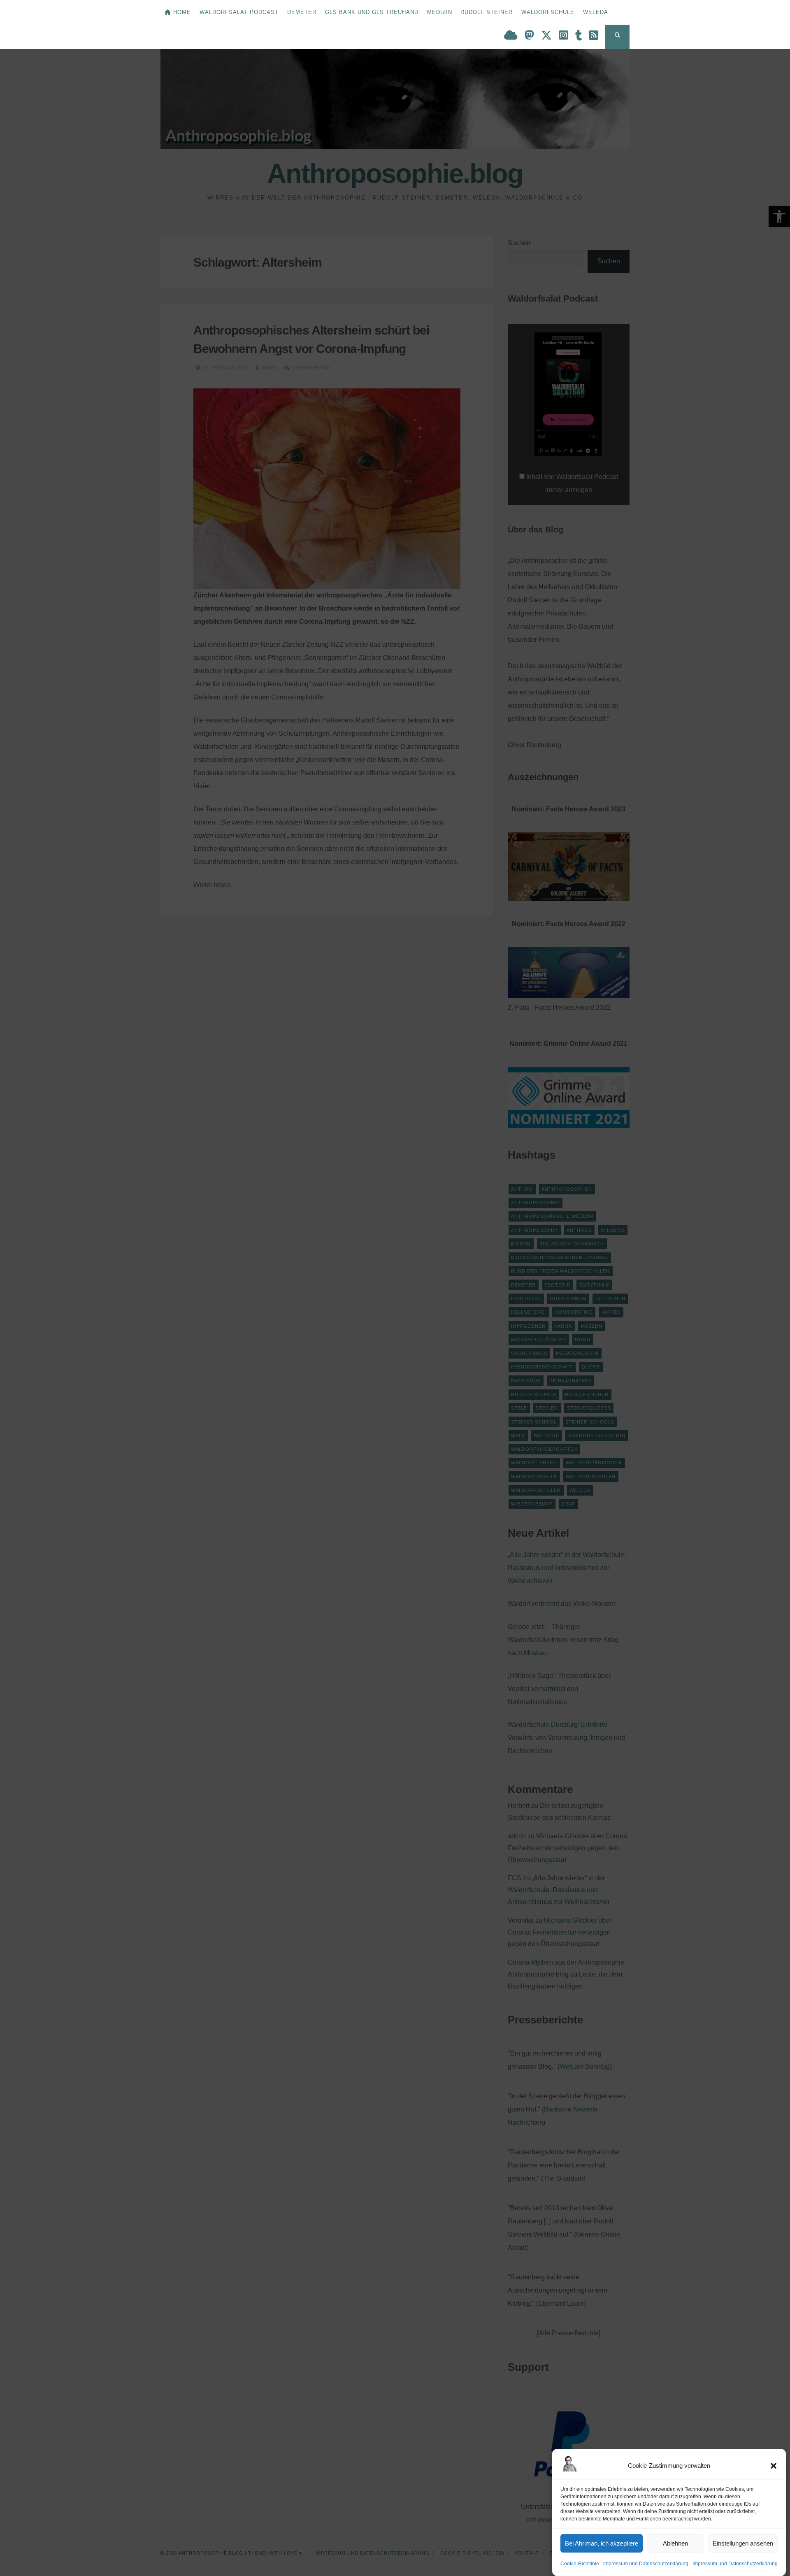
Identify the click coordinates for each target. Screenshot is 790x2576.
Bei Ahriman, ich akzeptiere (602, 2543)
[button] (774, 2466)
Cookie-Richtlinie (580, 2564)
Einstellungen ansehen (743, 2543)
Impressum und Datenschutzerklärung (646, 2564)
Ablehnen (675, 2543)
